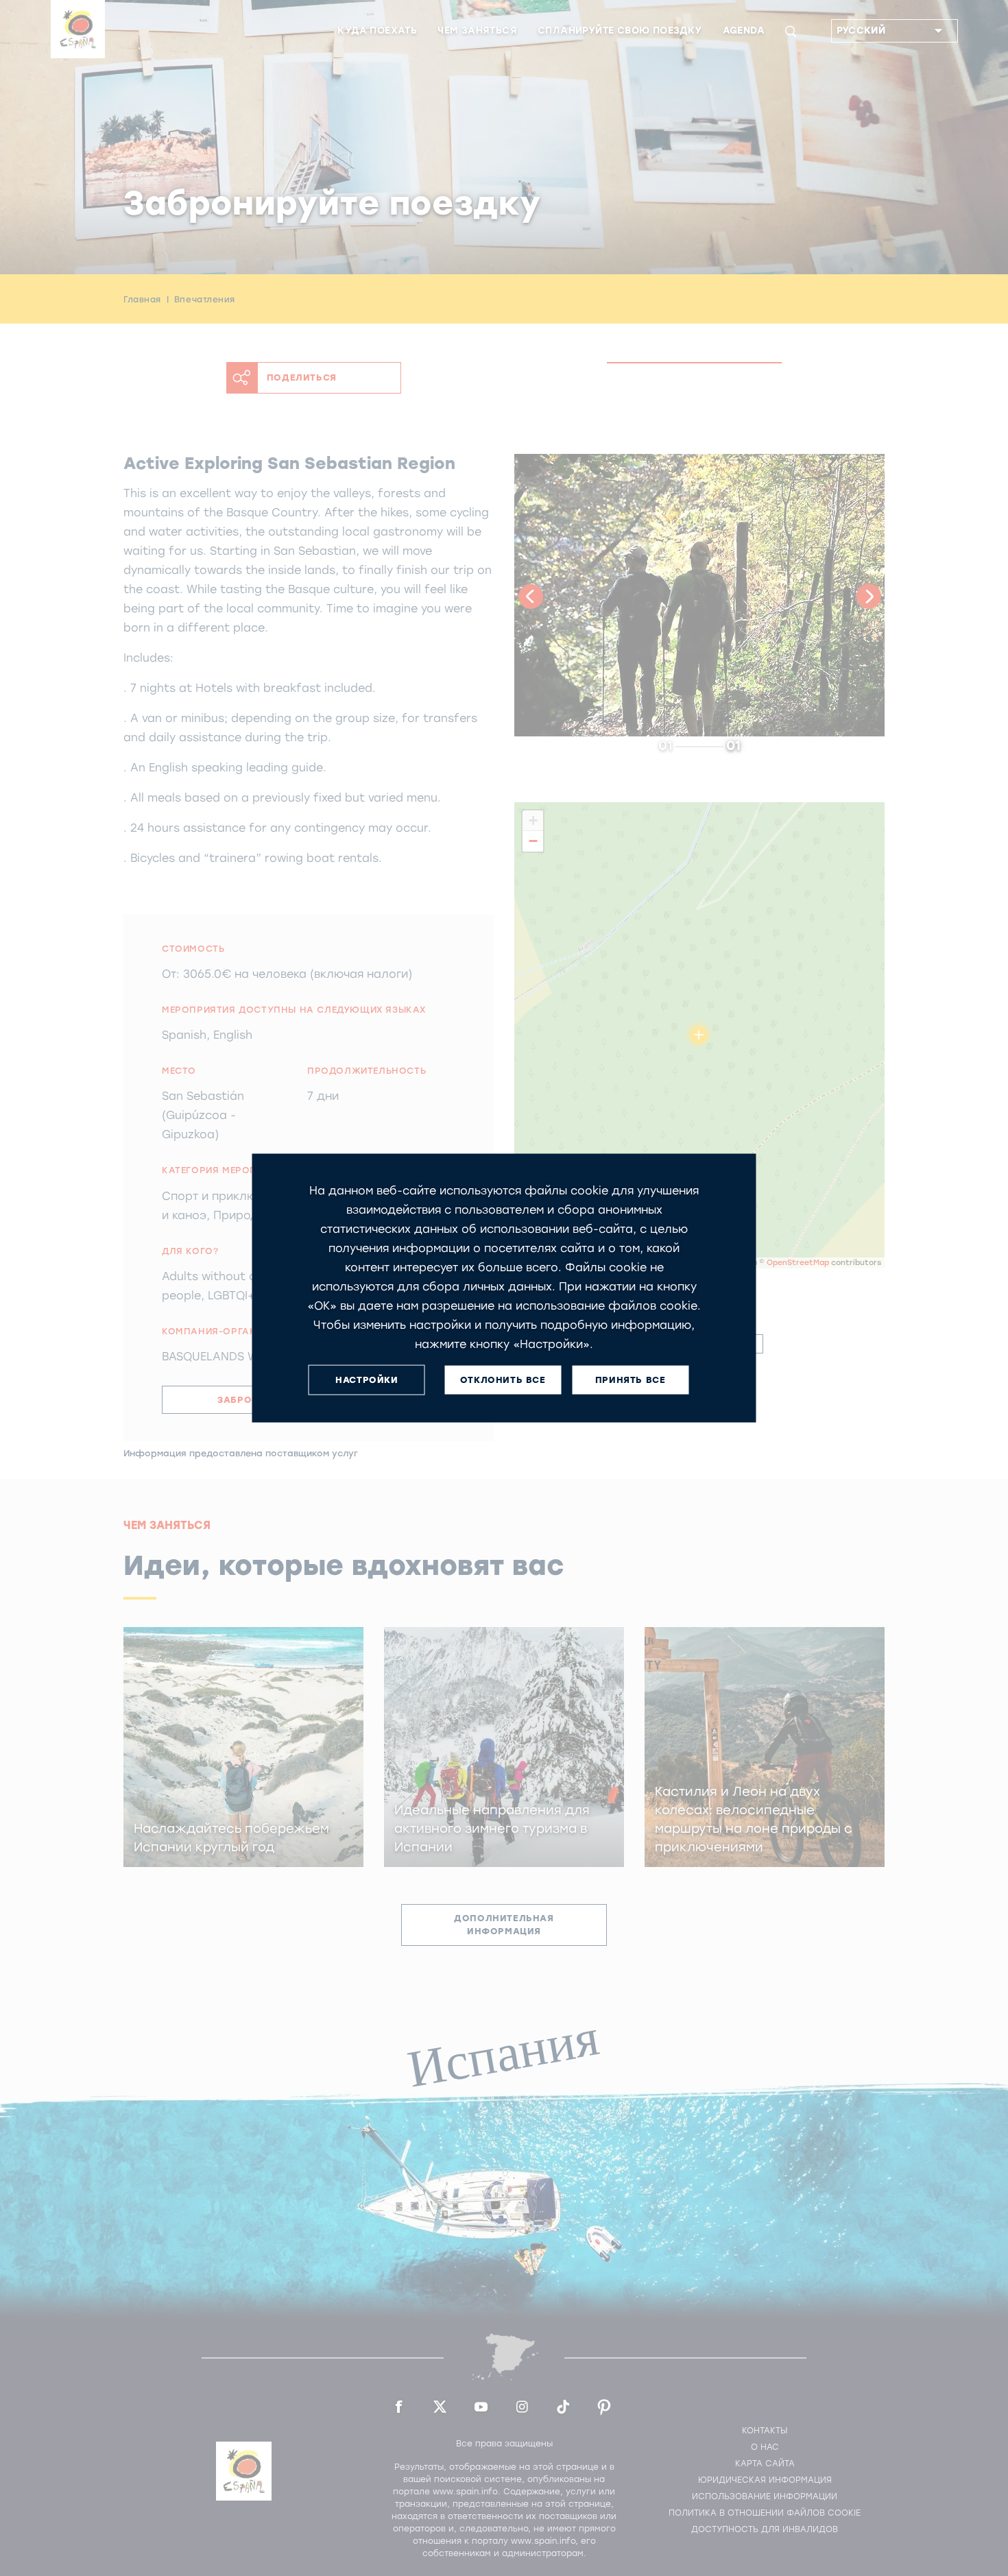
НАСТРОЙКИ (367, 1380)
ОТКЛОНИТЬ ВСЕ (503, 1380)
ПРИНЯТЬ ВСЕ (631, 1380)
